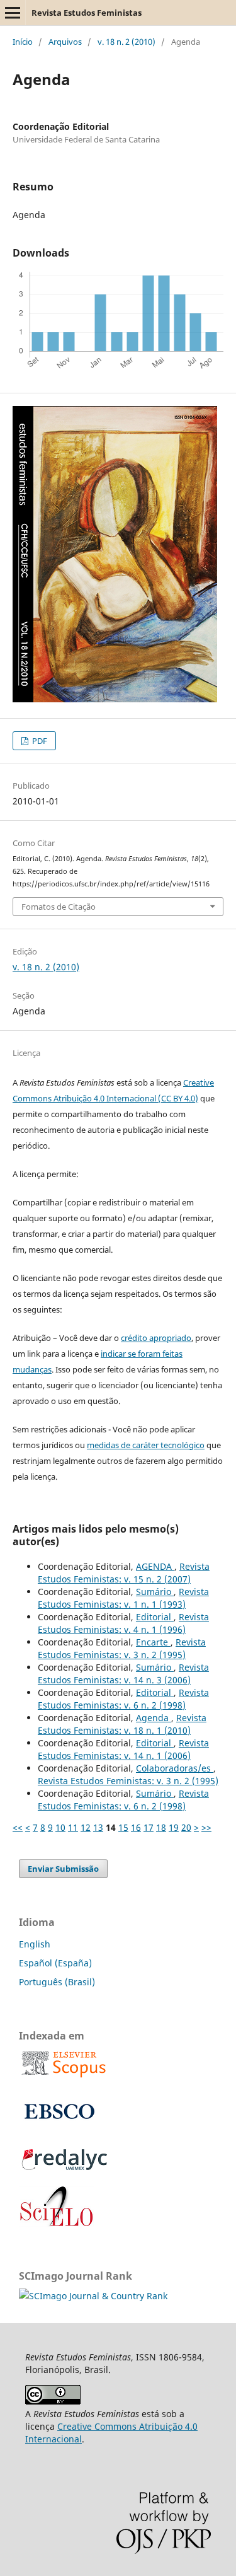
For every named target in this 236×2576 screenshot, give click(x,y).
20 (186, 1827)
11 (73, 1827)
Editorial (155, 1617)
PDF (39, 741)
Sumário (155, 1592)
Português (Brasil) (57, 1982)
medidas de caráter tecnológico (146, 1445)
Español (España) (55, 1963)
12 (86, 1827)
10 (60, 1827)
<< (18, 1827)
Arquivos (65, 42)
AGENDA (155, 1566)
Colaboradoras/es (175, 1768)
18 (161, 1827)
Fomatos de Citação (59, 907)
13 (98, 1827)
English (35, 1944)
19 (174, 1827)
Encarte (153, 1642)
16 (136, 1827)
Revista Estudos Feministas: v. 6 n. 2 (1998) (123, 1699)
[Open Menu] (13, 13)
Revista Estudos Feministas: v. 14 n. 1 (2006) (123, 1749)
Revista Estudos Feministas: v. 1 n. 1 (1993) (123, 1598)
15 (123, 1827)
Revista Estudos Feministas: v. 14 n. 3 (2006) (123, 1674)
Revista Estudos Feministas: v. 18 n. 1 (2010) (122, 1724)
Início (23, 42)
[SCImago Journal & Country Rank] (93, 2296)
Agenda (154, 1718)
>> (206, 1827)
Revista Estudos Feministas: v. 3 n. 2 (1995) (122, 1648)
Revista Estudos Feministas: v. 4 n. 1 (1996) (123, 1623)
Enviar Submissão (63, 1869)
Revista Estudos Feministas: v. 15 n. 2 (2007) (124, 1573)
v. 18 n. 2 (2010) (126, 42)
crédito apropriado (156, 1338)
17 (149, 1827)
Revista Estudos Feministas (87, 13)
